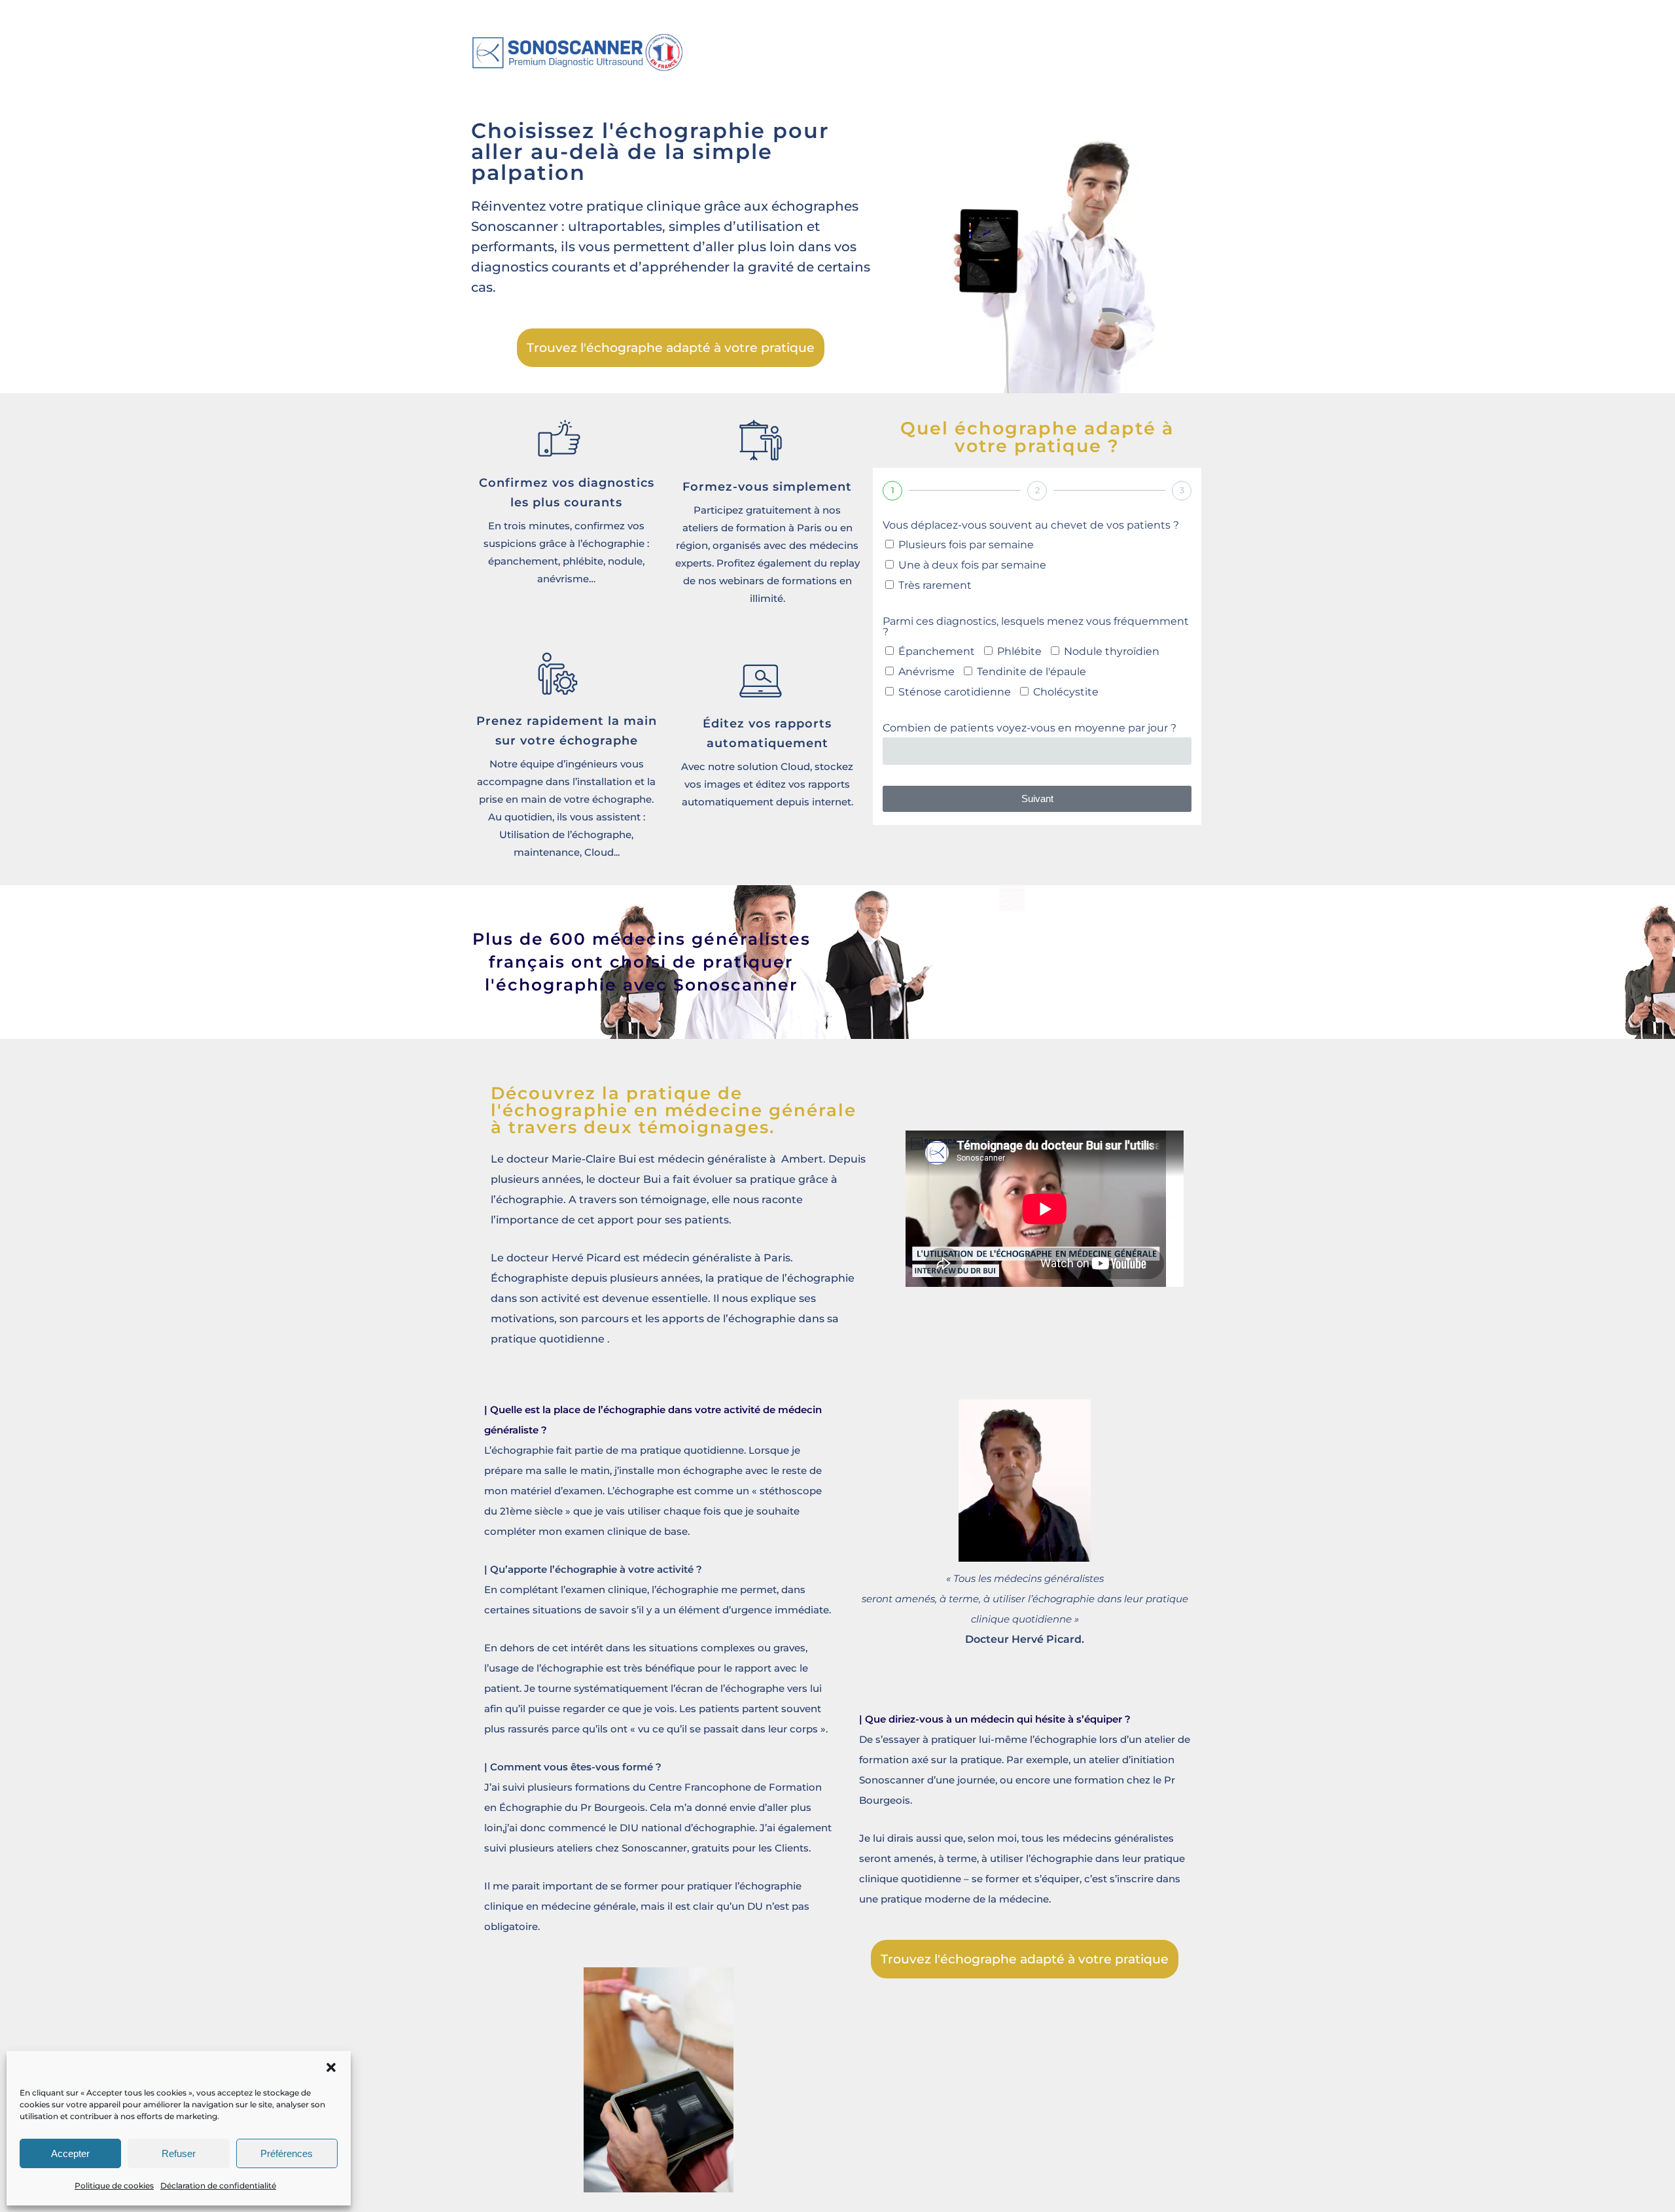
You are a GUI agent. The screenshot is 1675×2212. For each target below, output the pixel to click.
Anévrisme (926, 672)
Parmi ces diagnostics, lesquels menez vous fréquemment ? (1036, 627)
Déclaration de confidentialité (218, 2186)
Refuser (179, 2153)
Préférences (287, 2153)
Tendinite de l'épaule (1031, 672)
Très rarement (935, 585)
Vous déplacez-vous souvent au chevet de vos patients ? (1031, 526)
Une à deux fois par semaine (972, 565)
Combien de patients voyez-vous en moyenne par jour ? (1030, 729)
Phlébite (1019, 651)
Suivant (1037, 799)
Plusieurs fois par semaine (966, 545)
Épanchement (937, 651)
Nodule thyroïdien (1112, 651)
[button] (331, 2067)
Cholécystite (1066, 692)
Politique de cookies (114, 2186)
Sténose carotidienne (955, 692)
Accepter (70, 2153)
